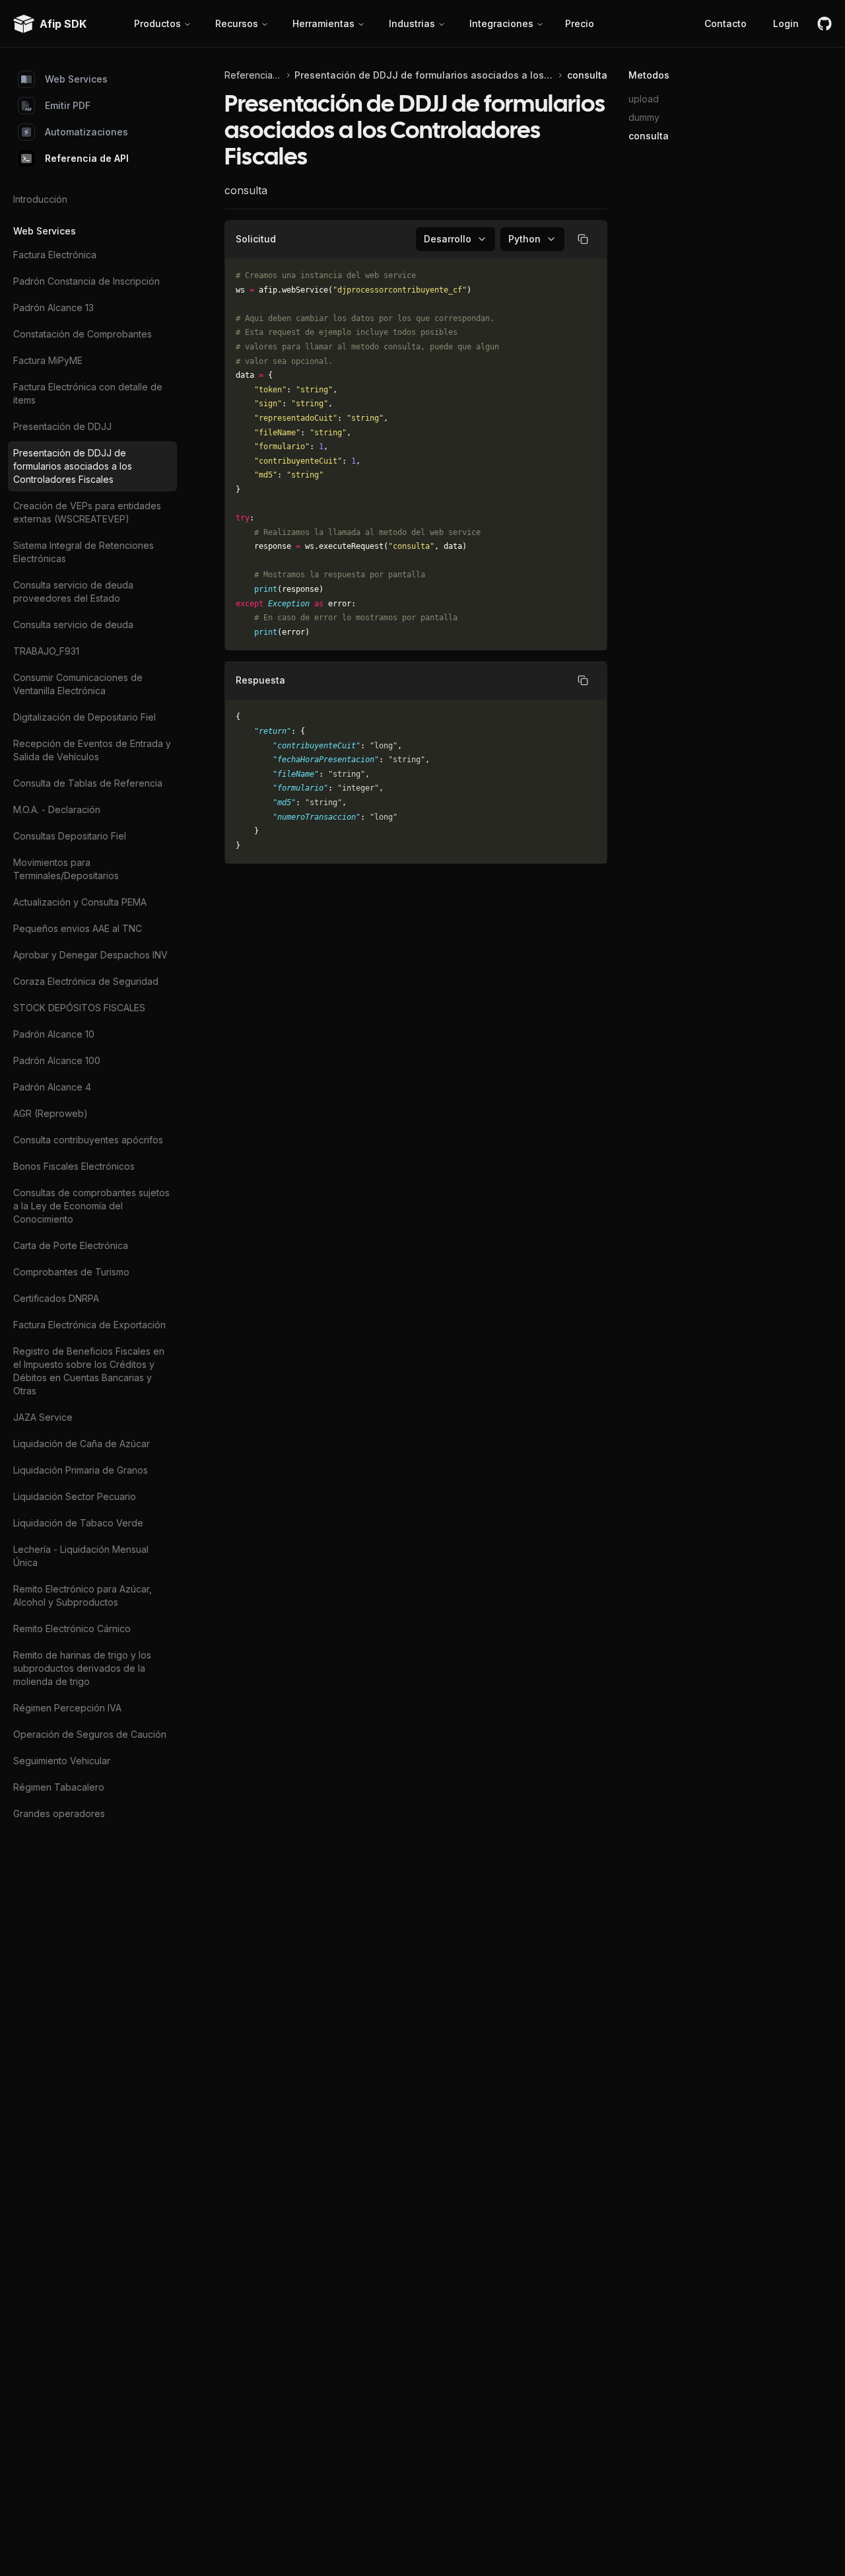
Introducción (40, 199)
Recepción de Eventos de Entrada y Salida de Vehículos (92, 750)
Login (786, 23)
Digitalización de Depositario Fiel (84, 717)
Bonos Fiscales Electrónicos (74, 1166)
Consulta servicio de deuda (73, 625)
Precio (580, 23)
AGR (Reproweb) (51, 1113)
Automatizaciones (86, 132)
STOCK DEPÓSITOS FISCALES (79, 1008)
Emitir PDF (68, 105)
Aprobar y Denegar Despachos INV (90, 955)
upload (644, 99)
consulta (649, 136)
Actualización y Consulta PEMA (80, 902)
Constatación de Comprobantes (83, 334)
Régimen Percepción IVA (67, 1708)
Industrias (412, 23)
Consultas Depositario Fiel (70, 836)
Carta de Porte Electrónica (71, 1245)
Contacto (726, 23)
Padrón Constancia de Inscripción (86, 281)
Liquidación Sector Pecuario (75, 1496)
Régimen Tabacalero (59, 1787)
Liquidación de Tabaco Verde (78, 1523)
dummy (644, 117)
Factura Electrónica (55, 255)
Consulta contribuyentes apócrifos (88, 1140)
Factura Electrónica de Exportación (89, 1325)
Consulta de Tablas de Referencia (88, 783)
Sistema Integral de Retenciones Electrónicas (84, 552)
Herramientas (323, 23)
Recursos (237, 23)
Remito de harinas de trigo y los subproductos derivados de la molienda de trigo (82, 1668)
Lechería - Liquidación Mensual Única (81, 1556)
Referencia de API (87, 158)
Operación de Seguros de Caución (90, 1734)
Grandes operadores (59, 1813)
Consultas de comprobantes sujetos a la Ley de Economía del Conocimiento (91, 1206)
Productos (157, 23)
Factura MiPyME (48, 360)
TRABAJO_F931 (46, 651)
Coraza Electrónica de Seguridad (86, 981)
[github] (825, 24)
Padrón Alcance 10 (54, 1034)
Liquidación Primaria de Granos (81, 1470)
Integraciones (501, 23)
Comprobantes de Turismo (71, 1272)
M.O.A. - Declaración (57, 809)
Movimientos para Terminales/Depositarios (66, 869)
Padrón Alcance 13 (53, 307)
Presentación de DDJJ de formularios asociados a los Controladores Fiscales (73, 466)
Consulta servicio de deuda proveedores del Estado (73, 591)
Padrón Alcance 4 (52, 1087)
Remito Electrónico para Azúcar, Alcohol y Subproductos (83, 1595)
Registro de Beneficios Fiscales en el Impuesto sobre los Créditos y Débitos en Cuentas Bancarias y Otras (89, 1371)
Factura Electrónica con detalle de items (88, 393)
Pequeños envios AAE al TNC (78, 928)
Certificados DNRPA (56, 1298)
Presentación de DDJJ (62, 426)
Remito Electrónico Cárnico (72, 1628)
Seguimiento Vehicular (62, 1761)
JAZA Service (43, 1417)
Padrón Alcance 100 (57, 1060)
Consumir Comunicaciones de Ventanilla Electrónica (78, 684)
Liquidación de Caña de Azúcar (82, 1444)
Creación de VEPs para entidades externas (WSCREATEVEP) (87, 512)
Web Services (76, 79)
